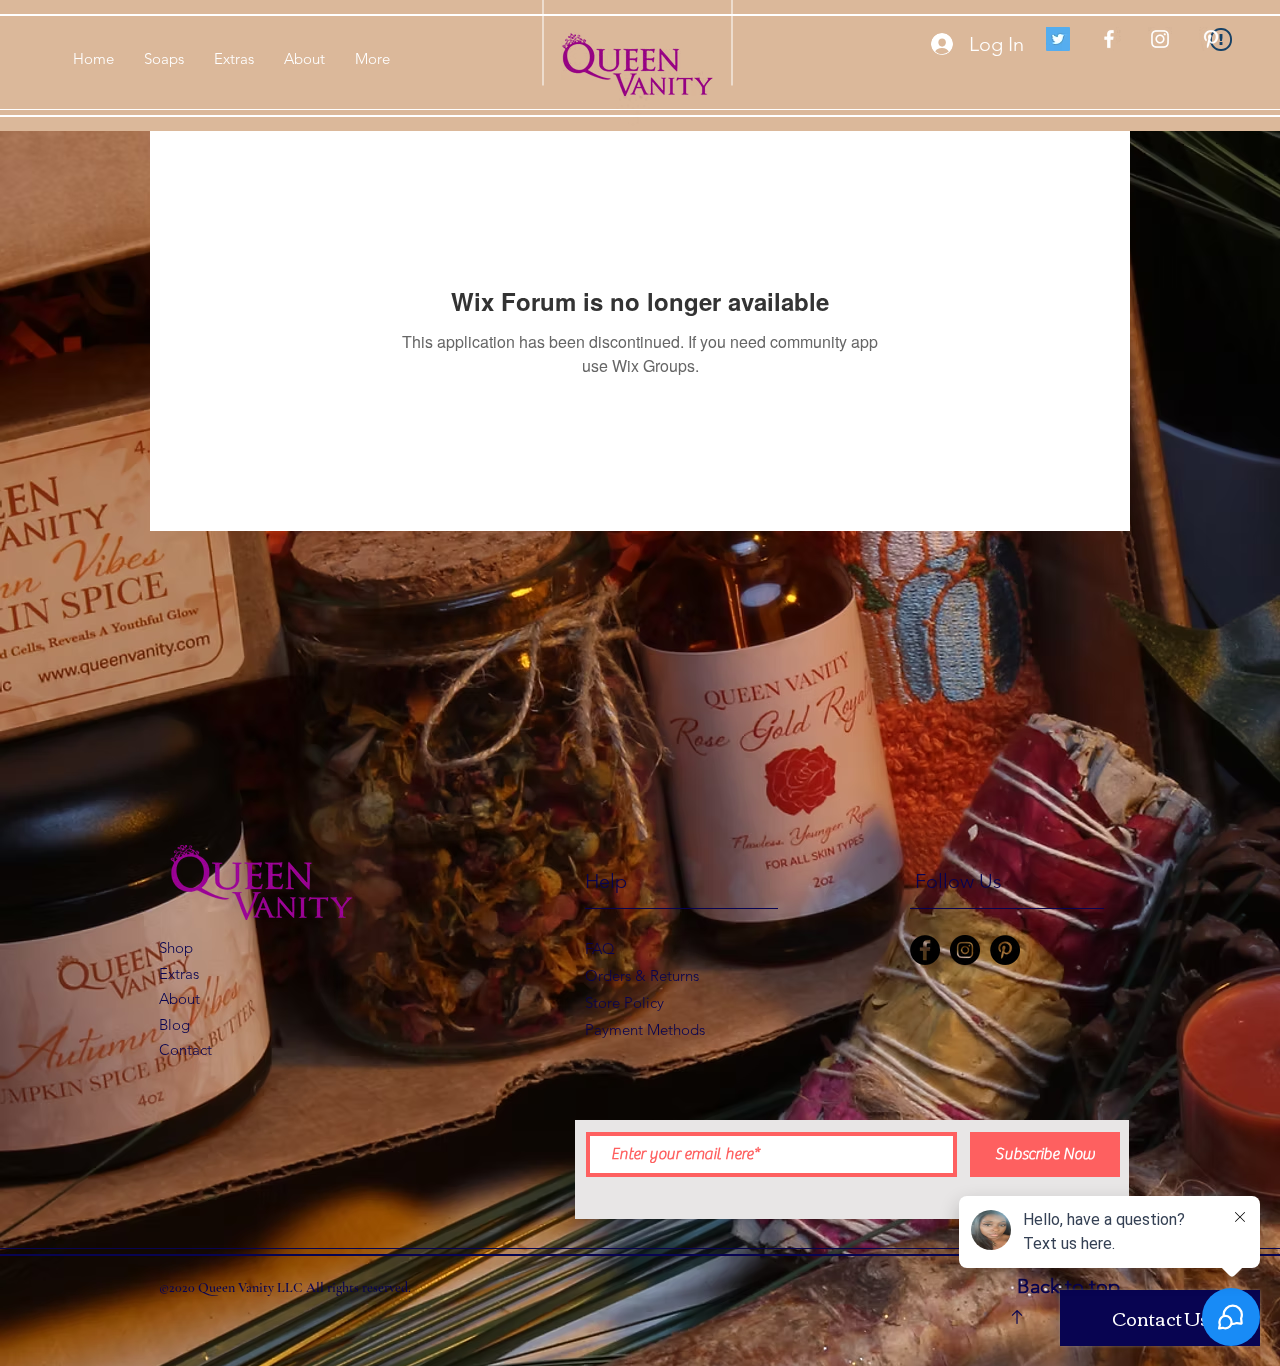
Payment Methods (647, 1029)
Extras (179, 973)
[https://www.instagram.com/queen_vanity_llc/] (965, 950)
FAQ (600, 948)
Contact (185, 1049)
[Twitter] (1058, 39)
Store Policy (624, 1002)
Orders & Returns (644, 975)
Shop (176, 947)
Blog (174, 1024)
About (179, 998)
